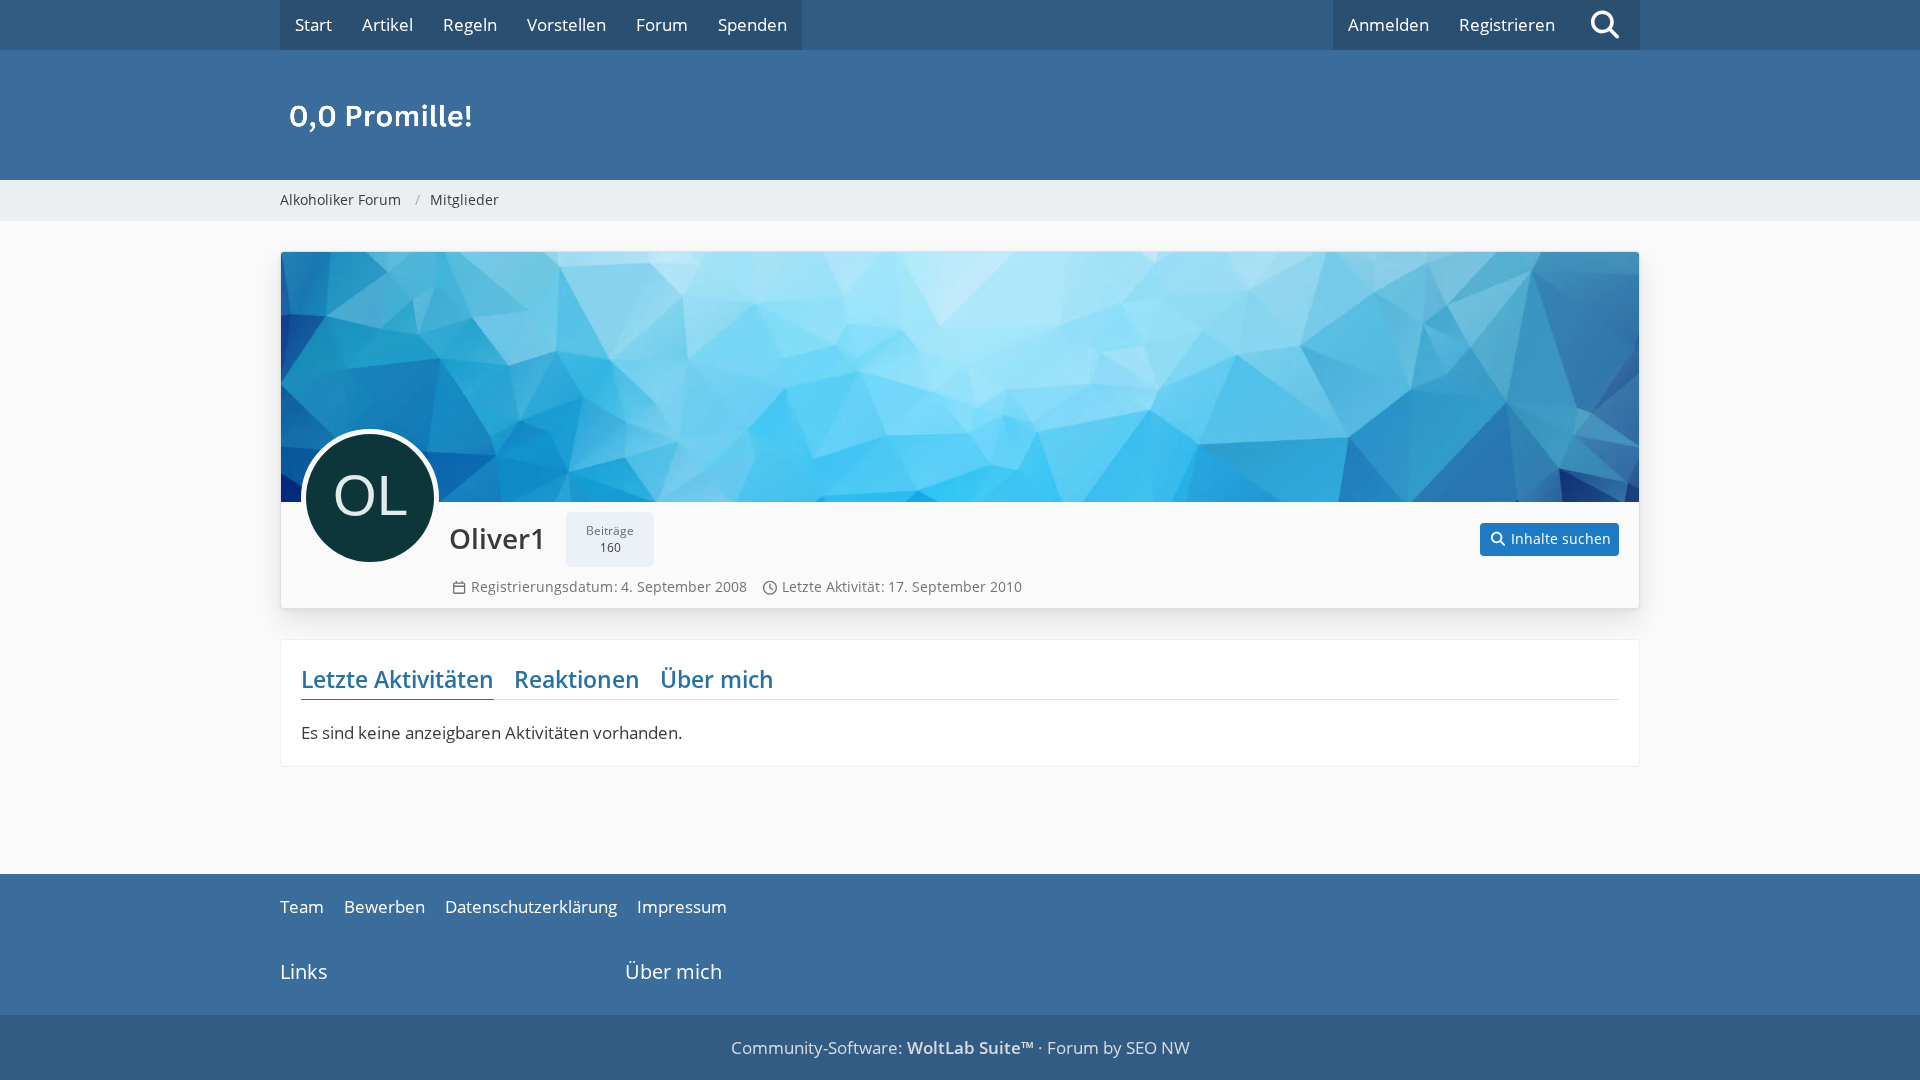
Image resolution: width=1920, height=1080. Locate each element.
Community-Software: (882, 1047)
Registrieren (1507, 24)
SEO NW (1158, 1047)
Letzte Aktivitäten (397, 679)
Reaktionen (577, 679)
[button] (1550, 539)
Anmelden (1388, 24)
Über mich (717, 679)
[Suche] (1605, 25)
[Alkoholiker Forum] (960, 115)
